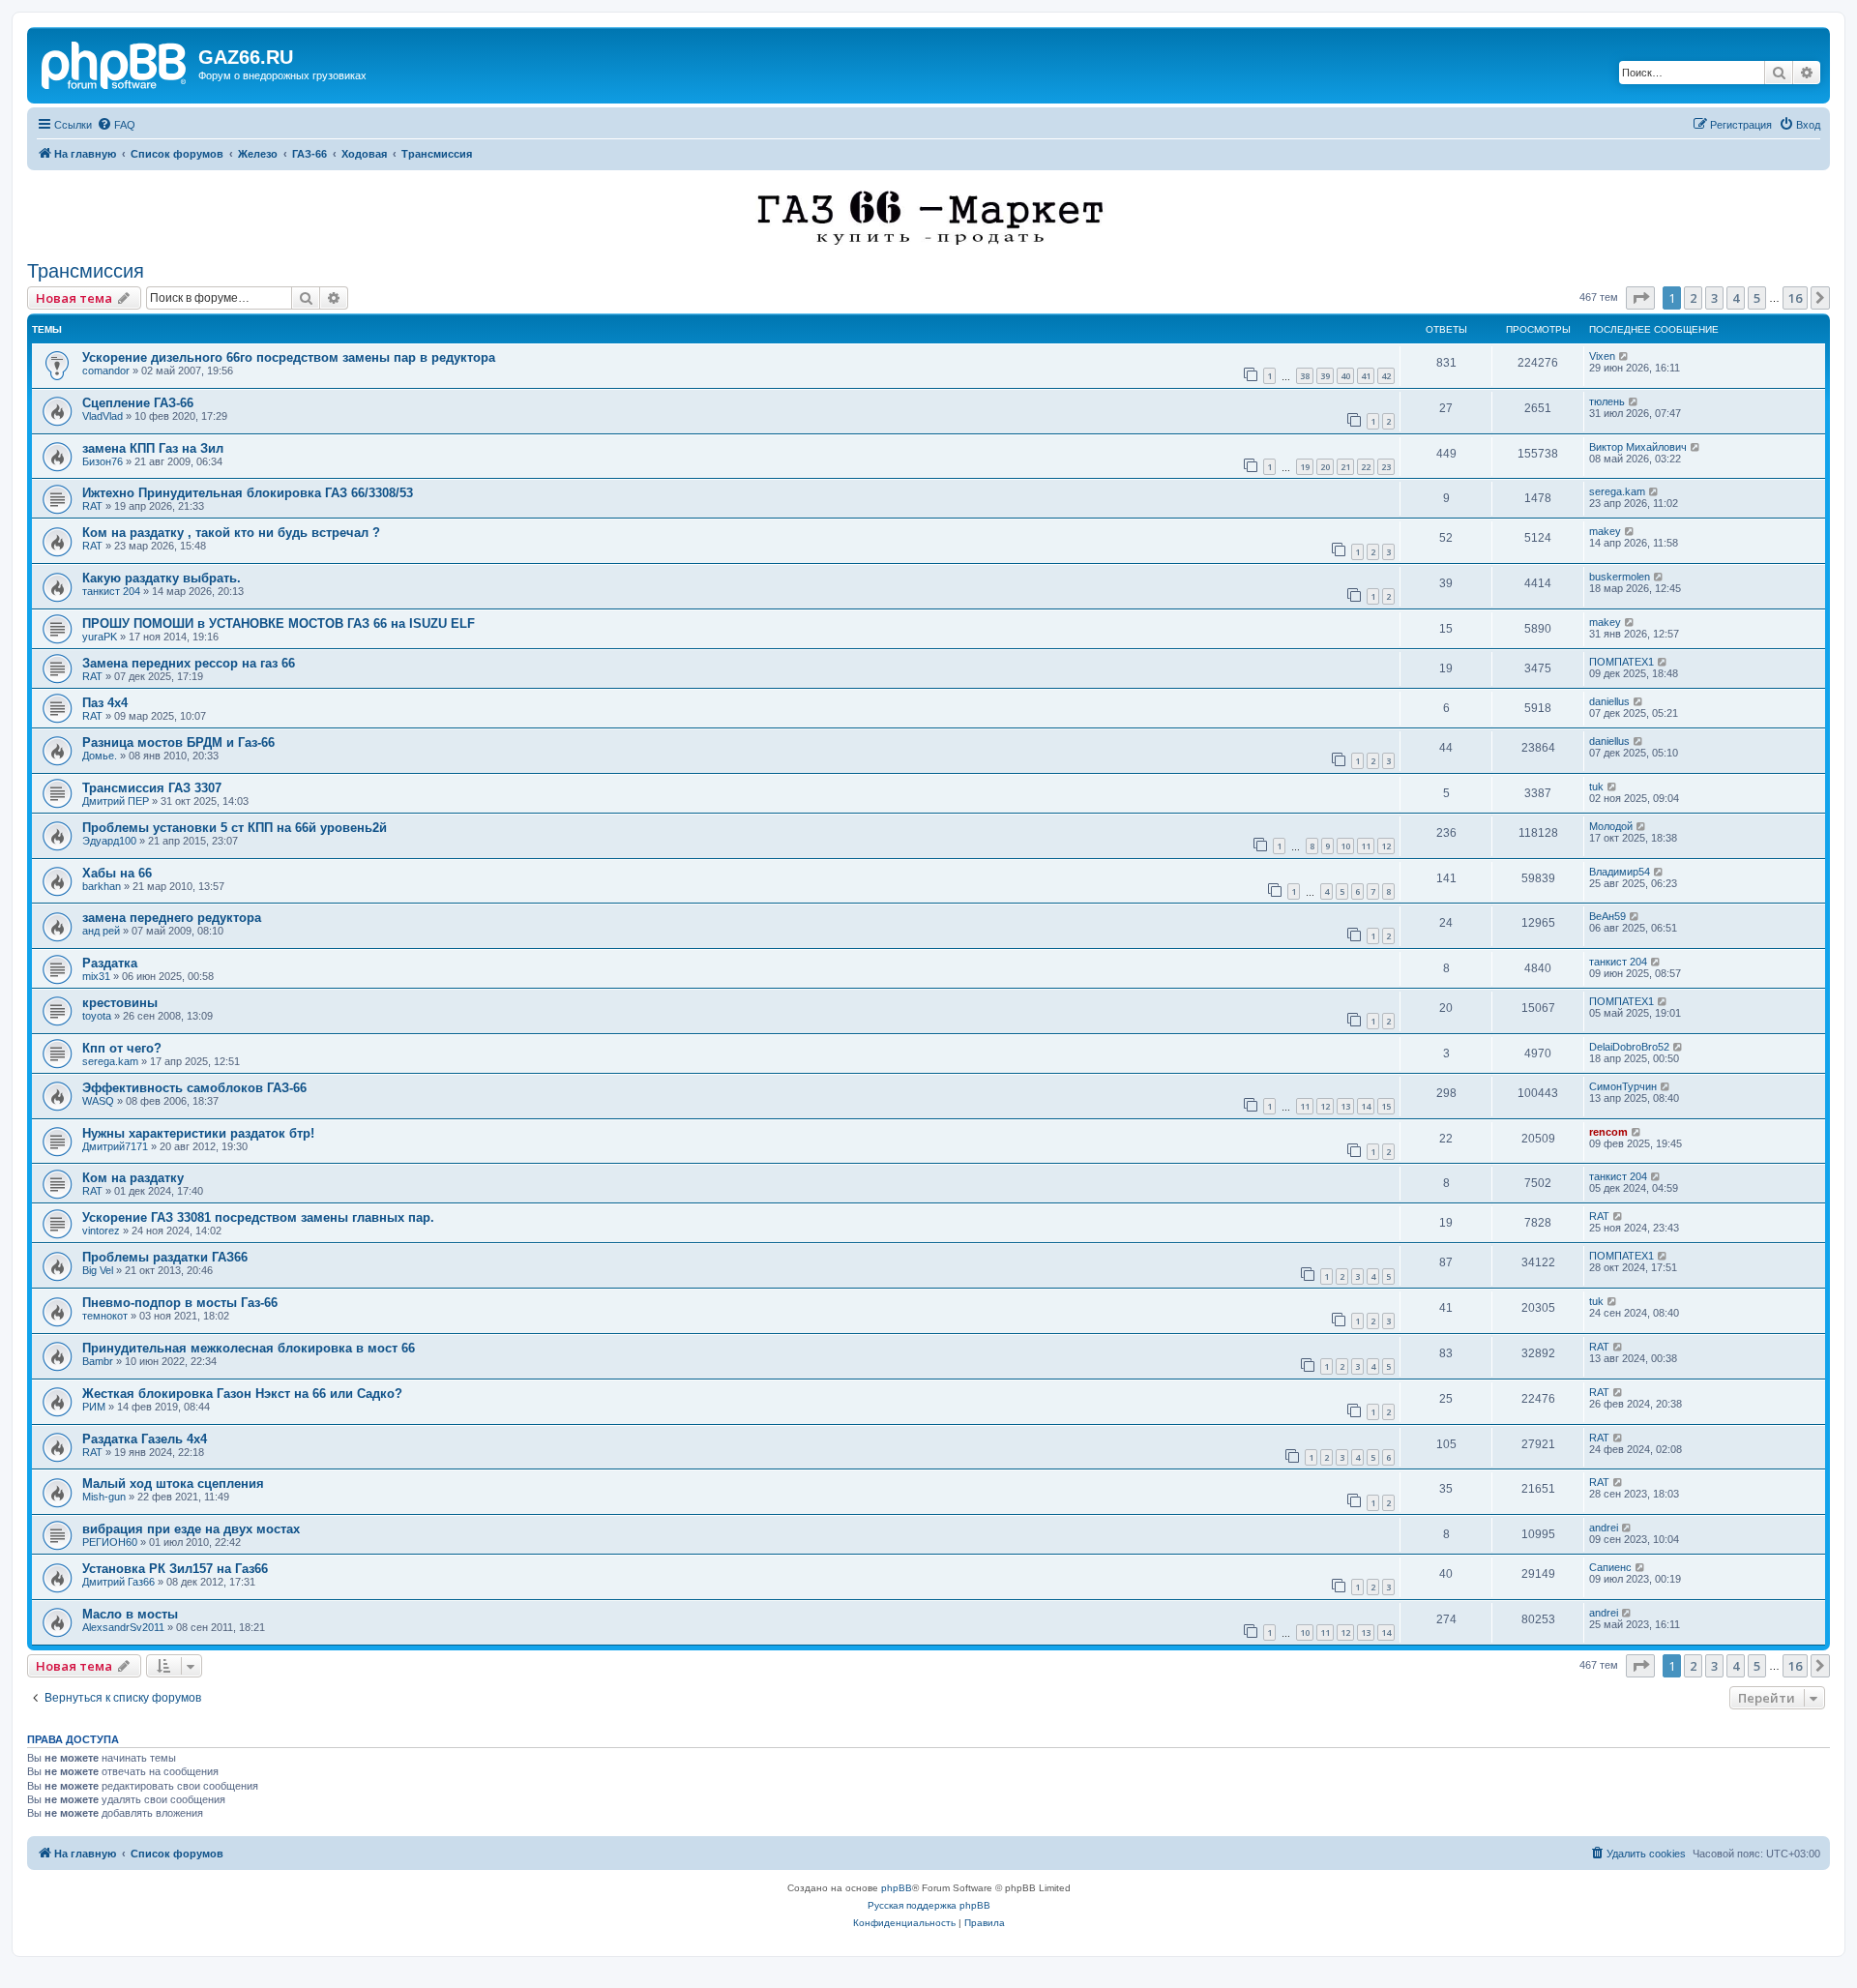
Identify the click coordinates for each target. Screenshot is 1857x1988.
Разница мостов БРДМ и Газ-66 (178, 742)
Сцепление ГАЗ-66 (138, 403)
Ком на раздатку (133, 1178)
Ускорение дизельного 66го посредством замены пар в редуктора (289, 357)
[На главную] (115, 63)
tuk (1596, 786)
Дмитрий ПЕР (116, 801)
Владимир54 (1620, 872)
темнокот (105, 1316)
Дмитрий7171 (115, 1146)
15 (1386, 1106)
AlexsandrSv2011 (123, 1627)
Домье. (100, 756)
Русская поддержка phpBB (929, 1905)
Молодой (1611, 826)
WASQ (98, 1101)
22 (1366, 467)
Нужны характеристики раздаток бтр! (198, 1133)
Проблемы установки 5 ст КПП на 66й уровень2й (235, 828)
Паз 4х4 (105, 703)
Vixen (1602, 356)
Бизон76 (103, 461)
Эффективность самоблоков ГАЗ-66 (194, 1088)
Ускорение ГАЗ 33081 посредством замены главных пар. (258, 1217)
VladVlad (103, 416)
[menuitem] (116, 125)
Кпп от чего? (122, 1048)
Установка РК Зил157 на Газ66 (175, 1569)
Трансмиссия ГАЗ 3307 (152, 788)
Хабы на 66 (117, 873)
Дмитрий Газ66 (118, 1582)
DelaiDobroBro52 (1629, 1047)
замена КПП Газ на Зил (153, 448)
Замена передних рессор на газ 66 (189, 663)
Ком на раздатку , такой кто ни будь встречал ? (231, 533)
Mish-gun (104, 1497)
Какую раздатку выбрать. (162, 578)
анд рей (101, 931)
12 (1386, 846)
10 (1345, 846)
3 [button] (1714, 298)
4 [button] (1736, 298)
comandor (106, 371)
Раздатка (110, 963)
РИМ (94, 1407)
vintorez (101, 1231)
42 (1386, 376)
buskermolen (1620, 577)
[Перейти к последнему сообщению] (1624, 356)
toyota (97, 1016)
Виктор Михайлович (1638, 447)
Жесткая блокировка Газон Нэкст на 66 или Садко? (242, 1394)
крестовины (120, 1003)
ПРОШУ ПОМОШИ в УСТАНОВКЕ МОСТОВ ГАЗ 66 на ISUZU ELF (279, 623)
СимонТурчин (1623, 1086)
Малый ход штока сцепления (173, 1484)
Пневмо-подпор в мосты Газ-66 (180, 1303)
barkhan (102, 886)
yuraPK (100, 637)
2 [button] (1693, 298)
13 (1345, 1106)
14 (1366, 1106)
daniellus (1609, 701)
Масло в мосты (130, 1614)
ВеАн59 (1607, 916)
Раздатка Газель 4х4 (145, 1439)
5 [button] (1757, 298)
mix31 (96, 976)
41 (1366, 376)
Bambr (98, 1361)
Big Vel (98, 1270)
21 (1345, 467)
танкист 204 (111, 591)
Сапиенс (1610, 1567)
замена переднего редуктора (172, 918)
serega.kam (1617, 491)
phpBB (897, 1888)
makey (1605, 531)
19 (1305, 467)
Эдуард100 (109, 841)
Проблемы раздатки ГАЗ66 (165, 1257)
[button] (1640, 298)
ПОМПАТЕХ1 (1621, 662)
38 (1305, 376)
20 (1325, 467)
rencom (1608, 1132)
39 (1325, 376)
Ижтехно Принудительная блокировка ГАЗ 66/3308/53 (248, 493)
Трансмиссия (86, 271)
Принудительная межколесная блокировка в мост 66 (249, 1348)
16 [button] (1795, 298)
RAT (92, 506)
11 (1366, 846)
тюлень (1607, 401)
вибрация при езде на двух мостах (191, 1529)
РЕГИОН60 (110, 1542)
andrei (1604, 1528)
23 (1386, 467)
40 (1345, 376)
